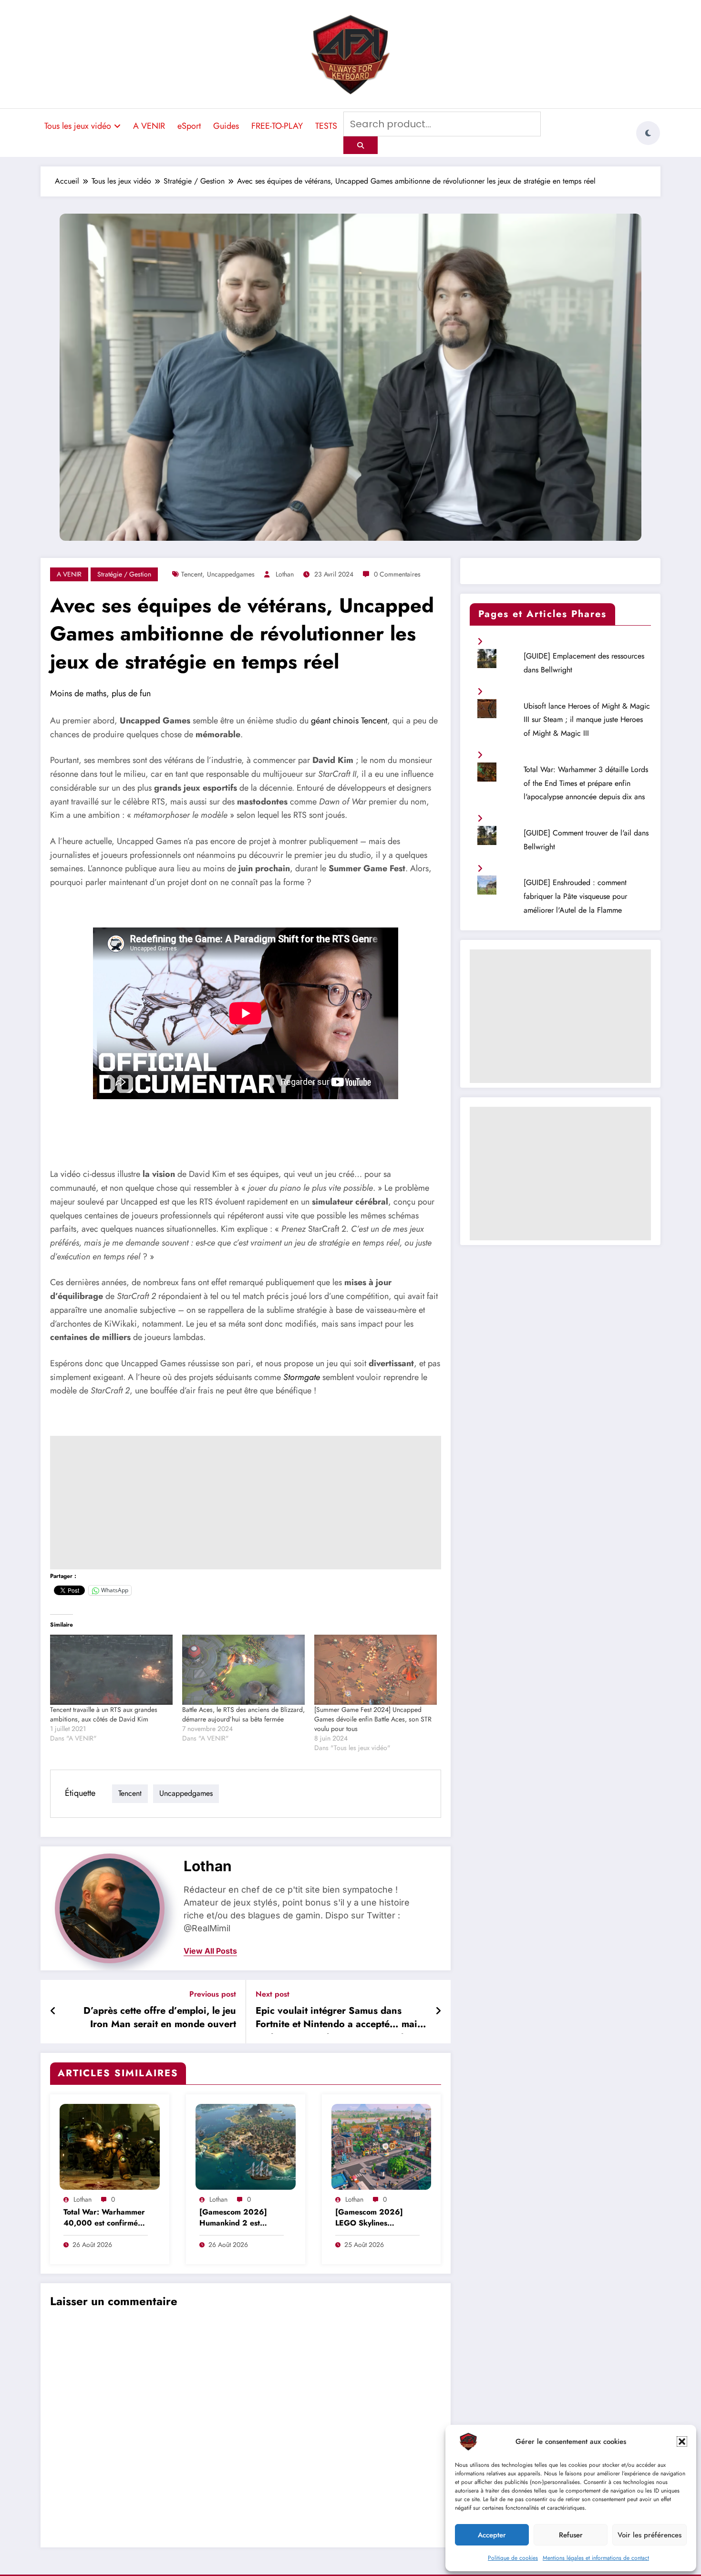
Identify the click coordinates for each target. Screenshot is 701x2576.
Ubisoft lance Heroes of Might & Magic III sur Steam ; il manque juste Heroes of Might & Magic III (587, 720)
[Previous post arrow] (53, 2011)
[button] (682, 2442)
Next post (273, 1994)
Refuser (571, 2535)
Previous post (213, 1994)
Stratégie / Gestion (124, 574)
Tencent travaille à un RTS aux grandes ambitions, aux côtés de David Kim (104, 1714)
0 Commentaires (397, 574)
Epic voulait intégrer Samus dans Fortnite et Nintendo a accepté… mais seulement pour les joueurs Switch (339, 2019)
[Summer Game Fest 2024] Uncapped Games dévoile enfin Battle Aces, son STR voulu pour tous (373, 1719)
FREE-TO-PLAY (277, 126)
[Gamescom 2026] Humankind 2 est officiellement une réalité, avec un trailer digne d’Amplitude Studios (238, 2218)
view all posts (210, 1951)
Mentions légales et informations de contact (596, 2558)
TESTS (326, 126)
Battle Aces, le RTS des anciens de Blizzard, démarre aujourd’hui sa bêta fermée (243, 1714)
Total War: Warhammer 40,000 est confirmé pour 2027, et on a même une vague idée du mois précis (104, 2218)
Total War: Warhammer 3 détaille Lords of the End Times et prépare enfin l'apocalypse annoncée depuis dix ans (586, 783)
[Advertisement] (246, 1503)
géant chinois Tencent (349, 721)
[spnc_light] (648, 133)
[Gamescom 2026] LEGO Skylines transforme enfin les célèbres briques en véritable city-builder (371, 2218)
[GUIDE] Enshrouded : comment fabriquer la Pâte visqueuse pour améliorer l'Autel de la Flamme (575, 896)
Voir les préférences (649, 2535)
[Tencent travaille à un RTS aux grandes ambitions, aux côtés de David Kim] (111, 1670)
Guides (226, 126)
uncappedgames (231, 574)
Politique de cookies (513, 2558)
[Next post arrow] (438, 2011)
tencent (192, 574)
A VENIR (149, 126)
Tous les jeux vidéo (78, 126)
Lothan (285, 574)
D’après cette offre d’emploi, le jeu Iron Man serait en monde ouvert (160, 2018)
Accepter (492, 2535)
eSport (189, 126)
